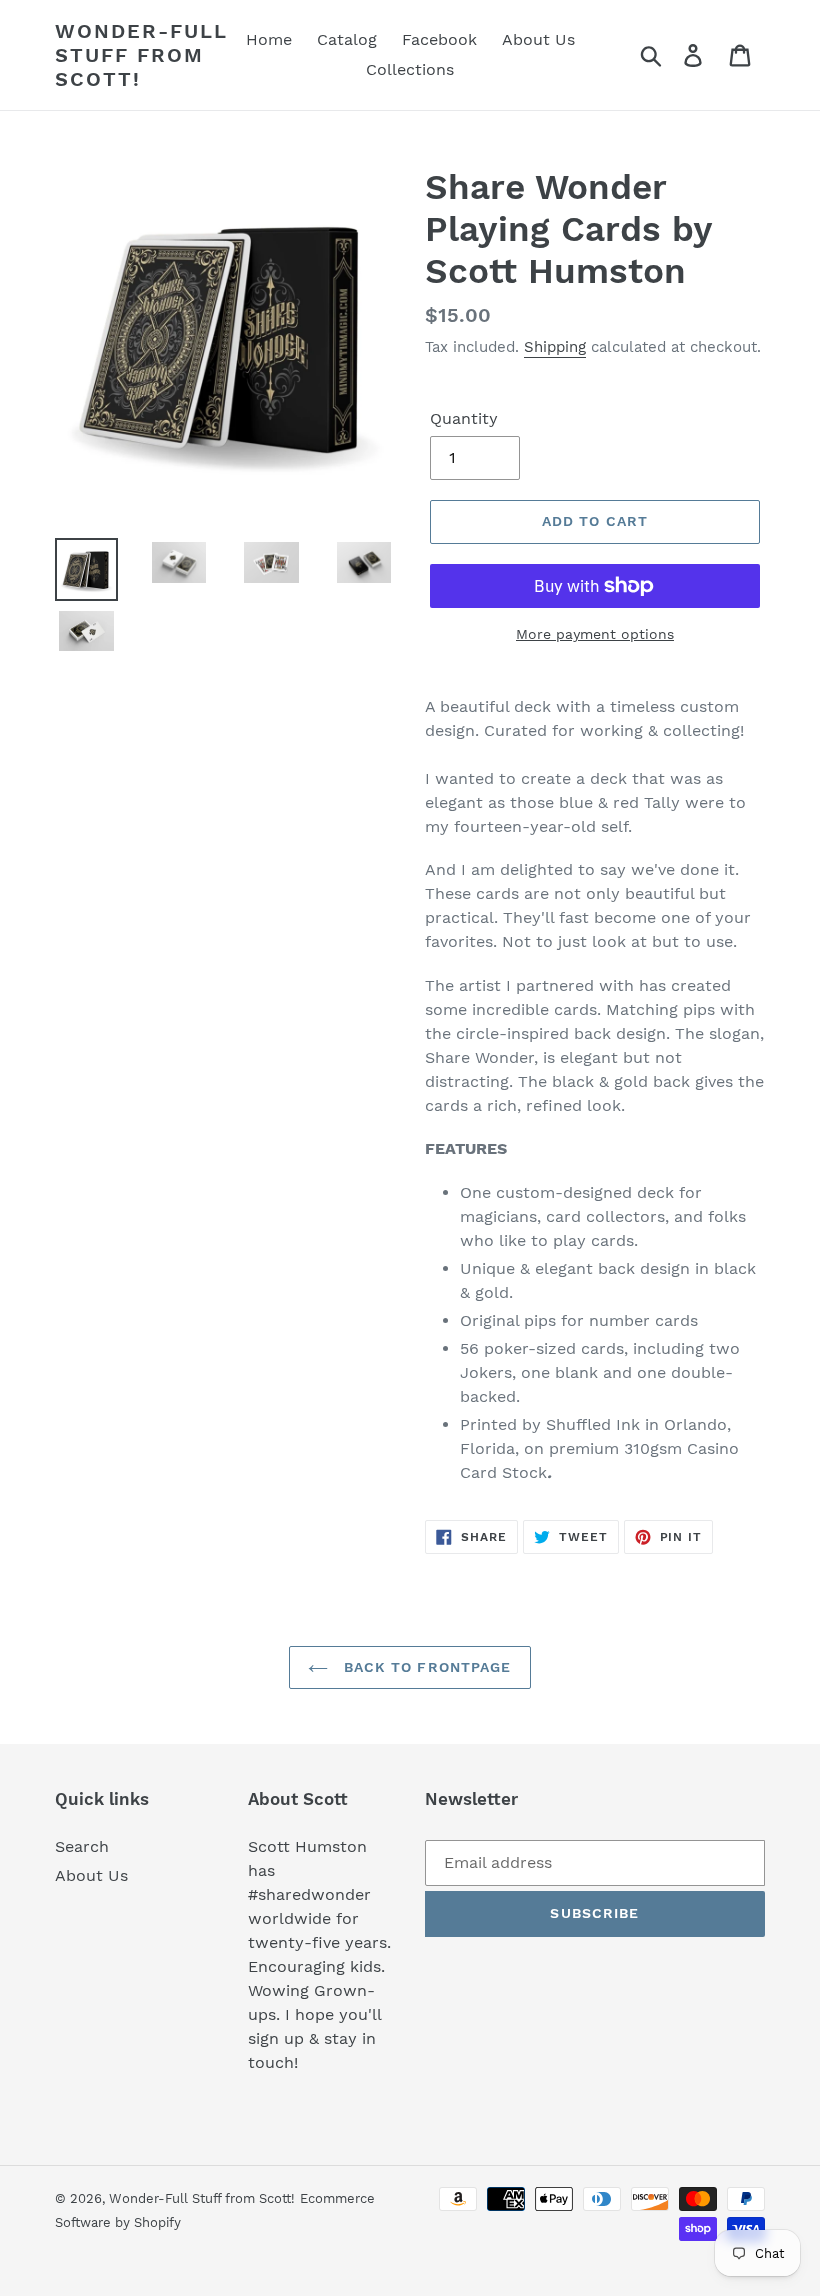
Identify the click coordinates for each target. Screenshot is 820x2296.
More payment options (595, 634)
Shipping (555, 347)
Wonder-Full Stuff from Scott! (141, 55)
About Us (91, 1875)
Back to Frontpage (424, 1667)
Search (82, 1846)
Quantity (464, 418)
